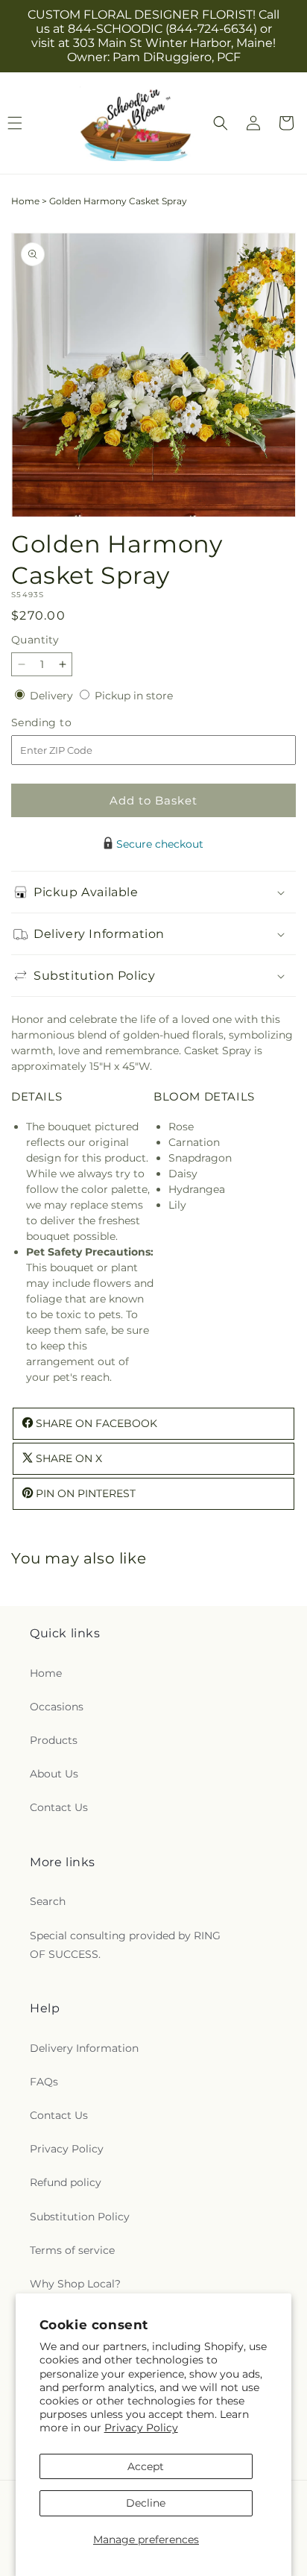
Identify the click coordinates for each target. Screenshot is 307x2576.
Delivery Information (84, 2048)
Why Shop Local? (75, 2284)
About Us (54, 1774)
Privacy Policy (141, 2428)
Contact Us (59, 1807)
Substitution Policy (80, 2217)
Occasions (57, 1707)
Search (48, 1901)
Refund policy (66, 2182)
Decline (146, 2503)
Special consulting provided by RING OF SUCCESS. (125, 1945)
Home (25, 201)
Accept (146, 2466)
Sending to (64, 723)
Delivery (53, 696)
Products (54, 1740)
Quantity (35, 640)
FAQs (44, 2082)
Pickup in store (134, 696)
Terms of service (72, 2250)
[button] (221, 123)
